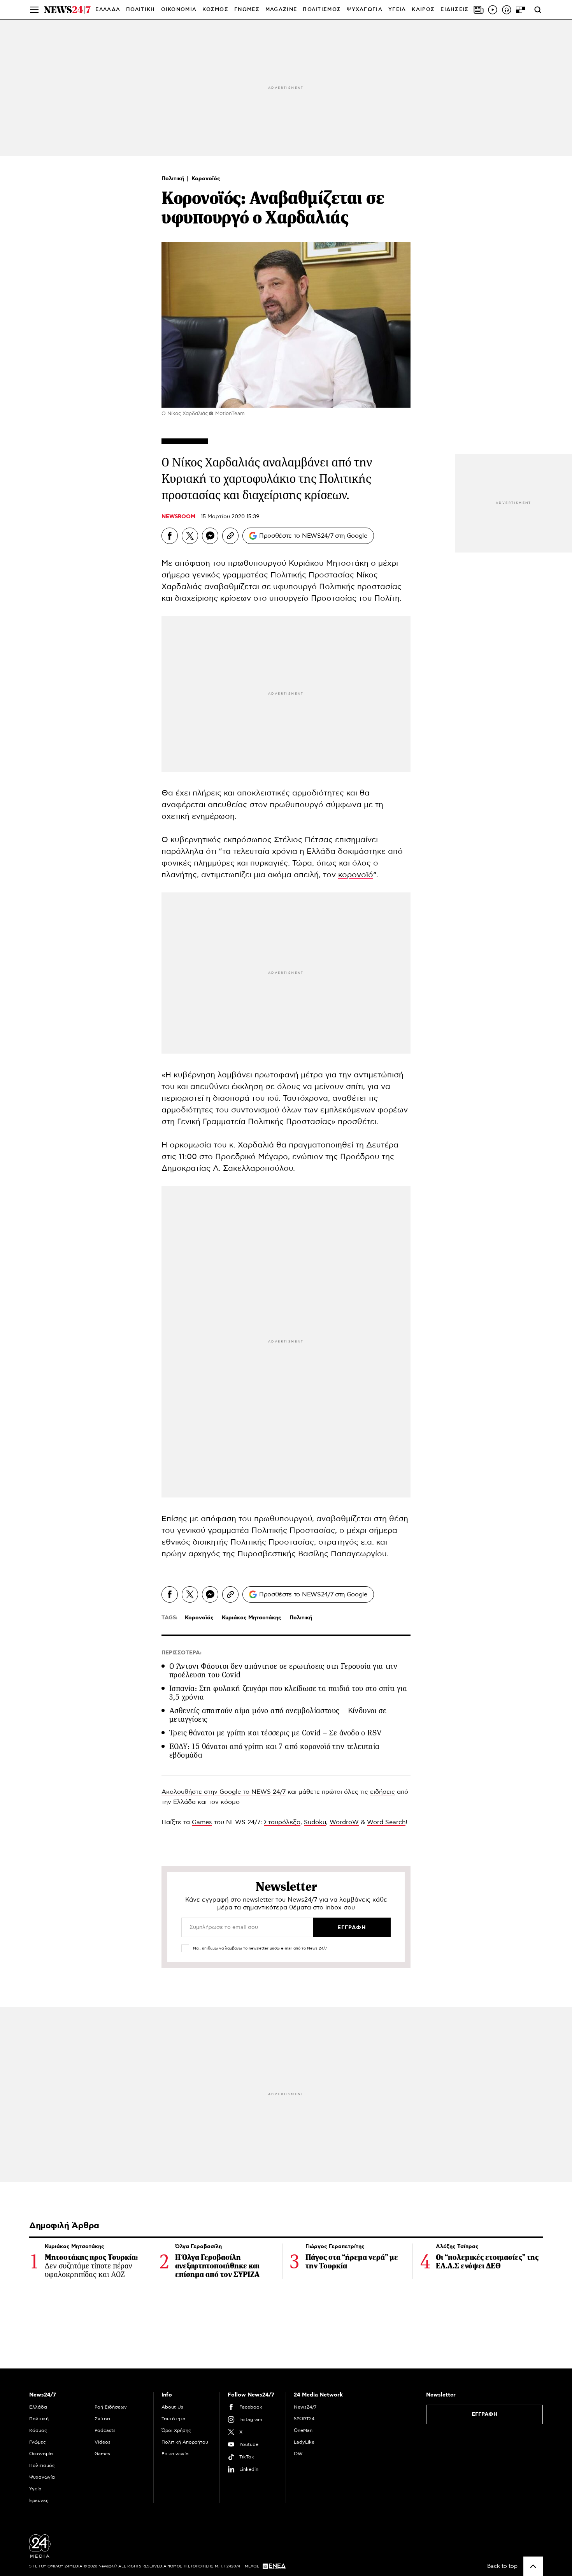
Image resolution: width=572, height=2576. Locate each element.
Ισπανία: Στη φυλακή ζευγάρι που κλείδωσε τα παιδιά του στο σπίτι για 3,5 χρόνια (288, 1693)
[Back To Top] (533, 2566)
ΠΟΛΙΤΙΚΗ (140, 10)
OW (298, 2454)
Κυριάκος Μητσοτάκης (252, 1618)
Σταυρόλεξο (282, 1822)
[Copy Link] (230, 536)
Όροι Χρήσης (176, 2430)
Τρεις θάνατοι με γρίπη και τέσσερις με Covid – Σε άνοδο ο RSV (275, 1733)
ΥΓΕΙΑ (397, 10)
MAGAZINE (281, 10)
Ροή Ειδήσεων (111, 2407)
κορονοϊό (356, 875)
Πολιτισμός (42, 2465)
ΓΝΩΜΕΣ (247, 10)
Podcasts (105, 2430)
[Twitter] (190, 536)
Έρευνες (39, 2500)
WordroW (344, 1822)
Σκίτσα (102, 2419)
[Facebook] (170, 536)
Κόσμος (38, 2430)
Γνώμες (38, 2442)
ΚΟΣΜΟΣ (215, 10)
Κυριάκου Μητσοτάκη (327, 563)
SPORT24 (304, 2419)
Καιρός (423, 10)
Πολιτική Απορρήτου (185, 2442)
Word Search (386, 1822)
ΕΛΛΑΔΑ (108, 10)
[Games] (521, 10)
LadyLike (304, 2442)
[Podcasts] (507, 10)
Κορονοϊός (206, 179)
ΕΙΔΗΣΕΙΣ (454, 10)
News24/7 (305, 2407)
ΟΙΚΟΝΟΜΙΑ (179, 10)
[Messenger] (210, 536)
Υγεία (35, 2489)
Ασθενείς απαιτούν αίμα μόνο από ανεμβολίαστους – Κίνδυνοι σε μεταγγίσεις (278, 1715)
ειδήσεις (383, 1792)
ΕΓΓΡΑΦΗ (485, 2414)
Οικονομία (41, 2454)
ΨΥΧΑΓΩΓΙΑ (365, 10)
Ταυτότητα (174, 2419)
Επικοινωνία (175, 2454)
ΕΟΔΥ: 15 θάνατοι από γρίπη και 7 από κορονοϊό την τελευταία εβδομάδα (275, 1751)
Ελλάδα (38, 2407)
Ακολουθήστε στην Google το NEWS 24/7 (224, 1792)
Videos (103, 2442)
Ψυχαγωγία (42, 2477)
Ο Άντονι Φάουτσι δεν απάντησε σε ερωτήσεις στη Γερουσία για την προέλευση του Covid (283, 1671)
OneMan (303, 2430)
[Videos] (493, 10)
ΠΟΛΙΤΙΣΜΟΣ (322, 10)
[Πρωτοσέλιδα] (479, 10)
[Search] (538, 10)
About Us (172, 2407)
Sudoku (315, 1822)
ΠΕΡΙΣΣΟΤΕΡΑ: (182, 1653)
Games (202, 1822)
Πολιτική (174, 179)
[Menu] (34, 10)
